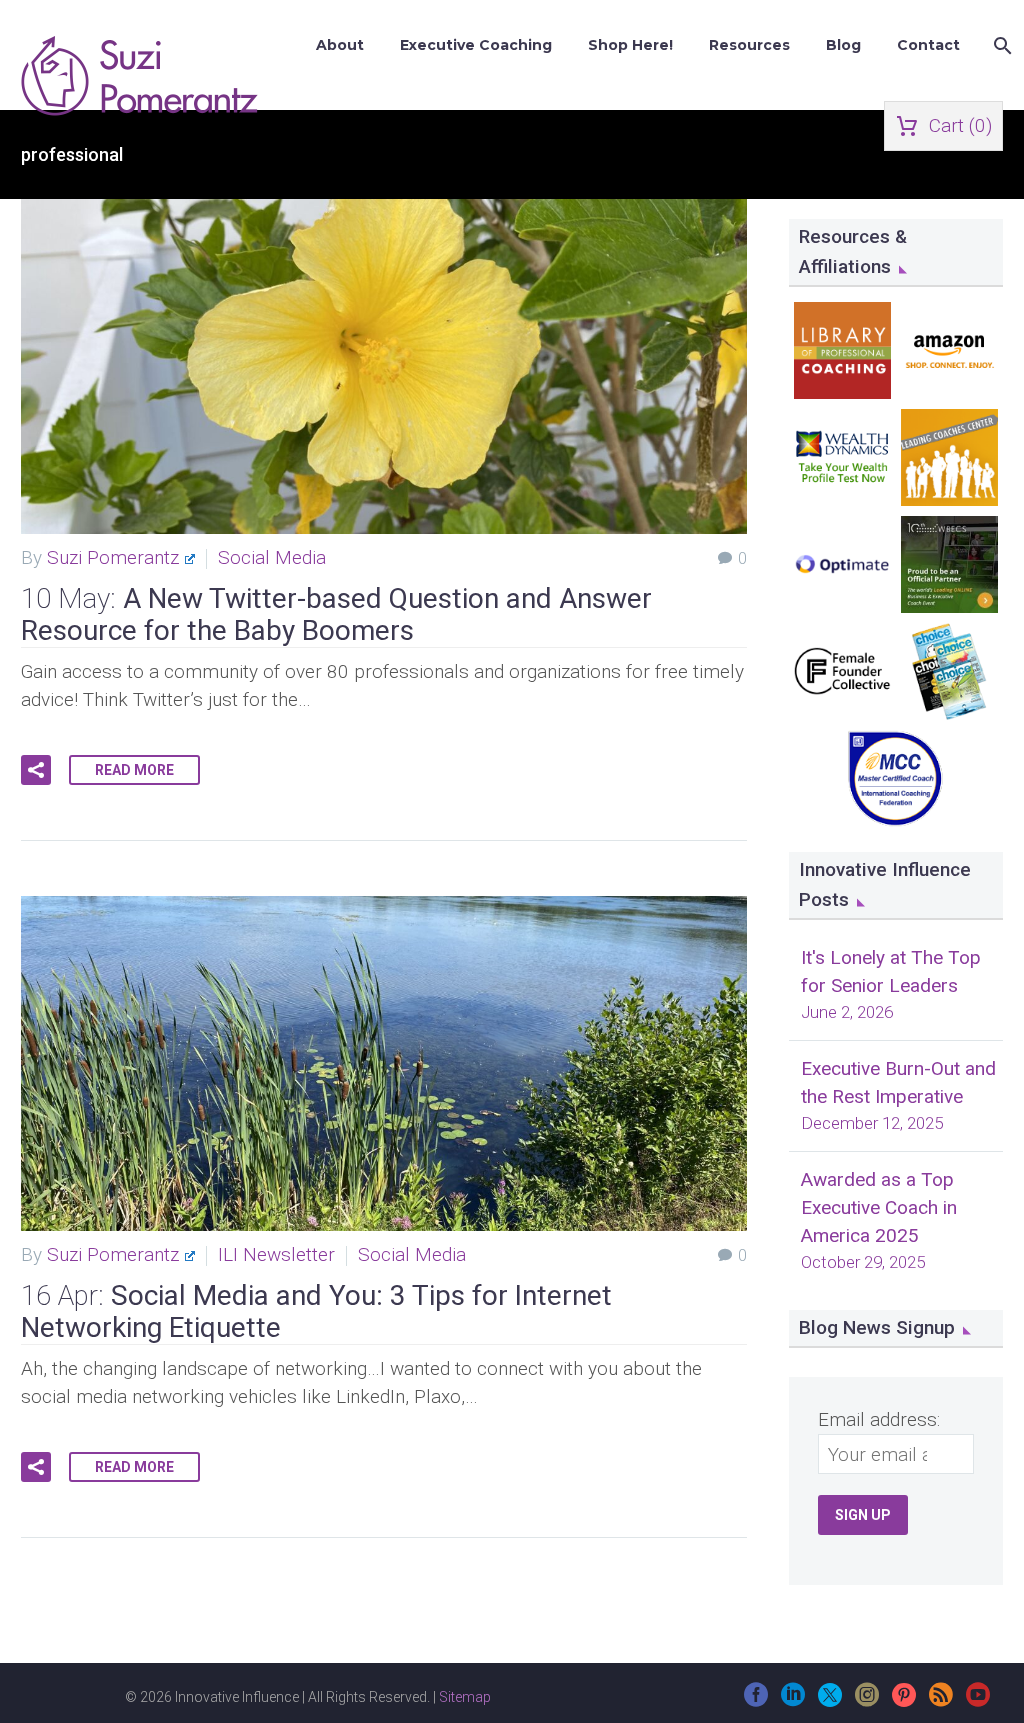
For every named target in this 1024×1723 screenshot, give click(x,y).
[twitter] (830, 1701)
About (340, 45)
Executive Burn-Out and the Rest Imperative (898, 1082)
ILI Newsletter (276, 1254)
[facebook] (756, 1701)
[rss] (941, 1701)
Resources (749, 45)
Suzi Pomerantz (113, 557)
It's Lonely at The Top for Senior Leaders (891, 971)
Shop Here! (630, 45)
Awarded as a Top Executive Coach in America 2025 (879, 1207)
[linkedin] (793, 1701)
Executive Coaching (476, 45)
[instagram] (867, 1701)
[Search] (1000, 45)
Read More (134, 770)
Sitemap (465, 1697)
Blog (843, 45)
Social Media (272, 557)
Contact (928, 45)
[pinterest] (904, 1701)
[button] (36, 770)
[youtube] (978, 1701)
